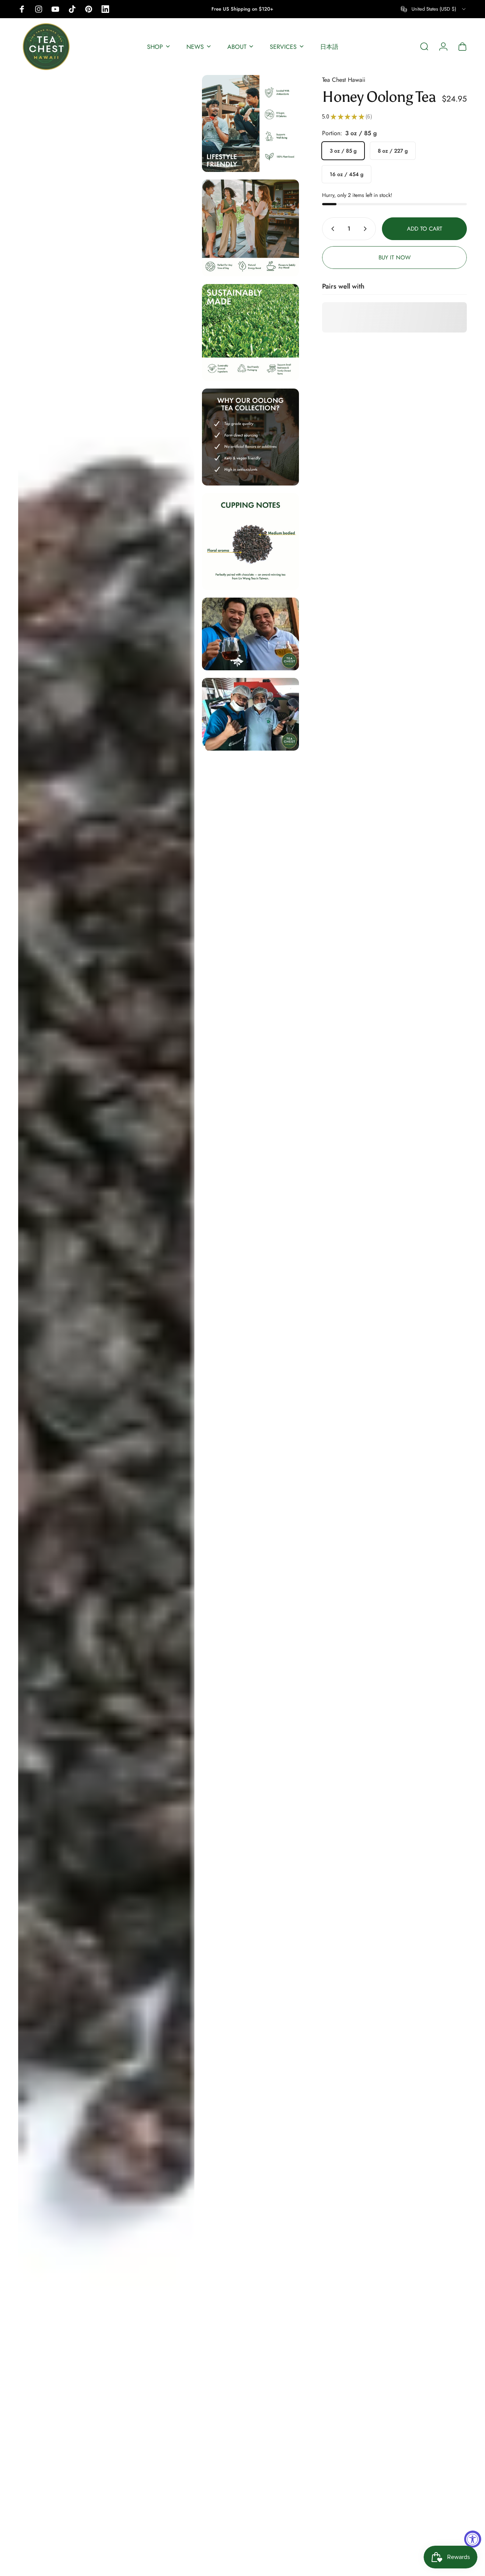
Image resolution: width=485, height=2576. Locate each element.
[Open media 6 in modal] (250, 542)
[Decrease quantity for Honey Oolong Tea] (331, 229)
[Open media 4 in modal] (250, 333)
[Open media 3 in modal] (250, 228)
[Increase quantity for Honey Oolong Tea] (367, 229)
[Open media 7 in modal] (250, 634)
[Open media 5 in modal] (250, 437)
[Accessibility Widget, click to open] (473, 2539)
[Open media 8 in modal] (250, 714)
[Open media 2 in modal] (250, 123)
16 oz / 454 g (347, 174)
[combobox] (434, 9)
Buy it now (395, 258)
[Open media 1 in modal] (106, 1322)
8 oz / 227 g (393, 151)
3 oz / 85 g (343, 151)
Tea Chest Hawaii (344, 80)
